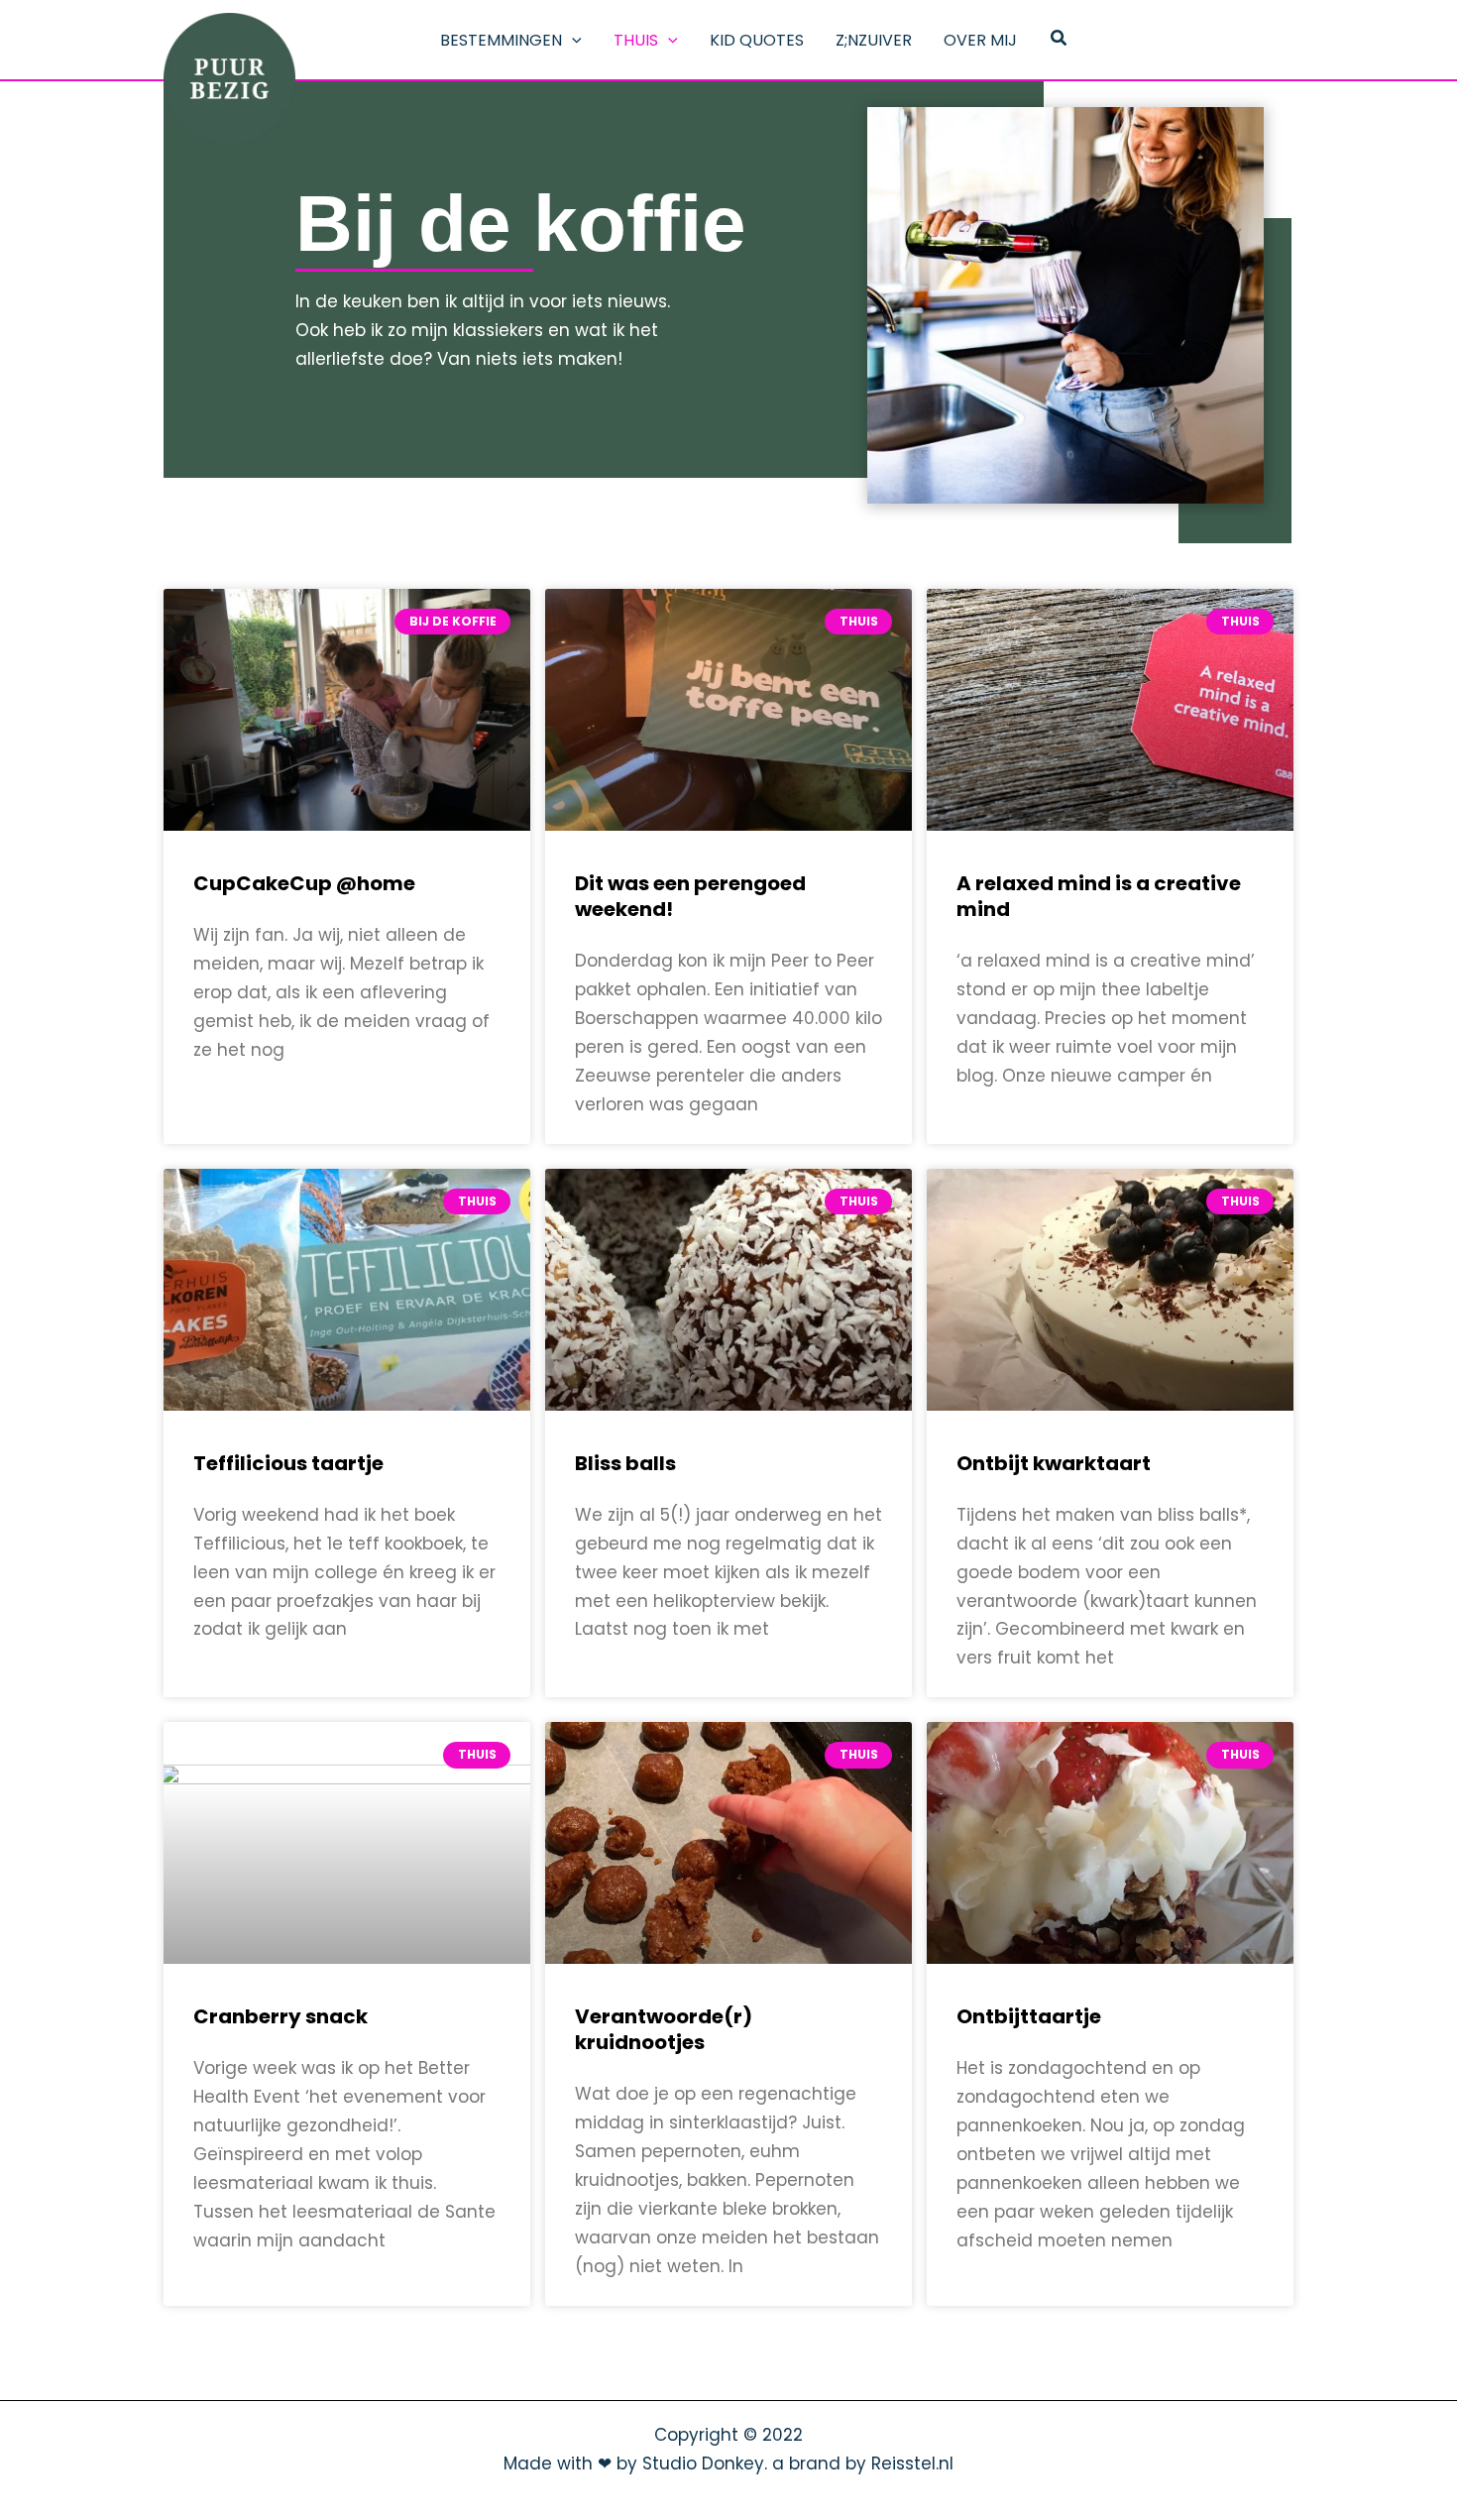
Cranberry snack (280, 2016)
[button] (572, 41)
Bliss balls (625, 1463)
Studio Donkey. (705, 2463)
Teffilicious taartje (288, 1463)
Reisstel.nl (912, 2463)
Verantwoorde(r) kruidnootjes (664, 2029)
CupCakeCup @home (304, 883)
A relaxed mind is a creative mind (1099, 896)
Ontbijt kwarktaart (1054, 1463)
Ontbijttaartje (1029, 2016)
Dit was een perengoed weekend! (690, 896)
